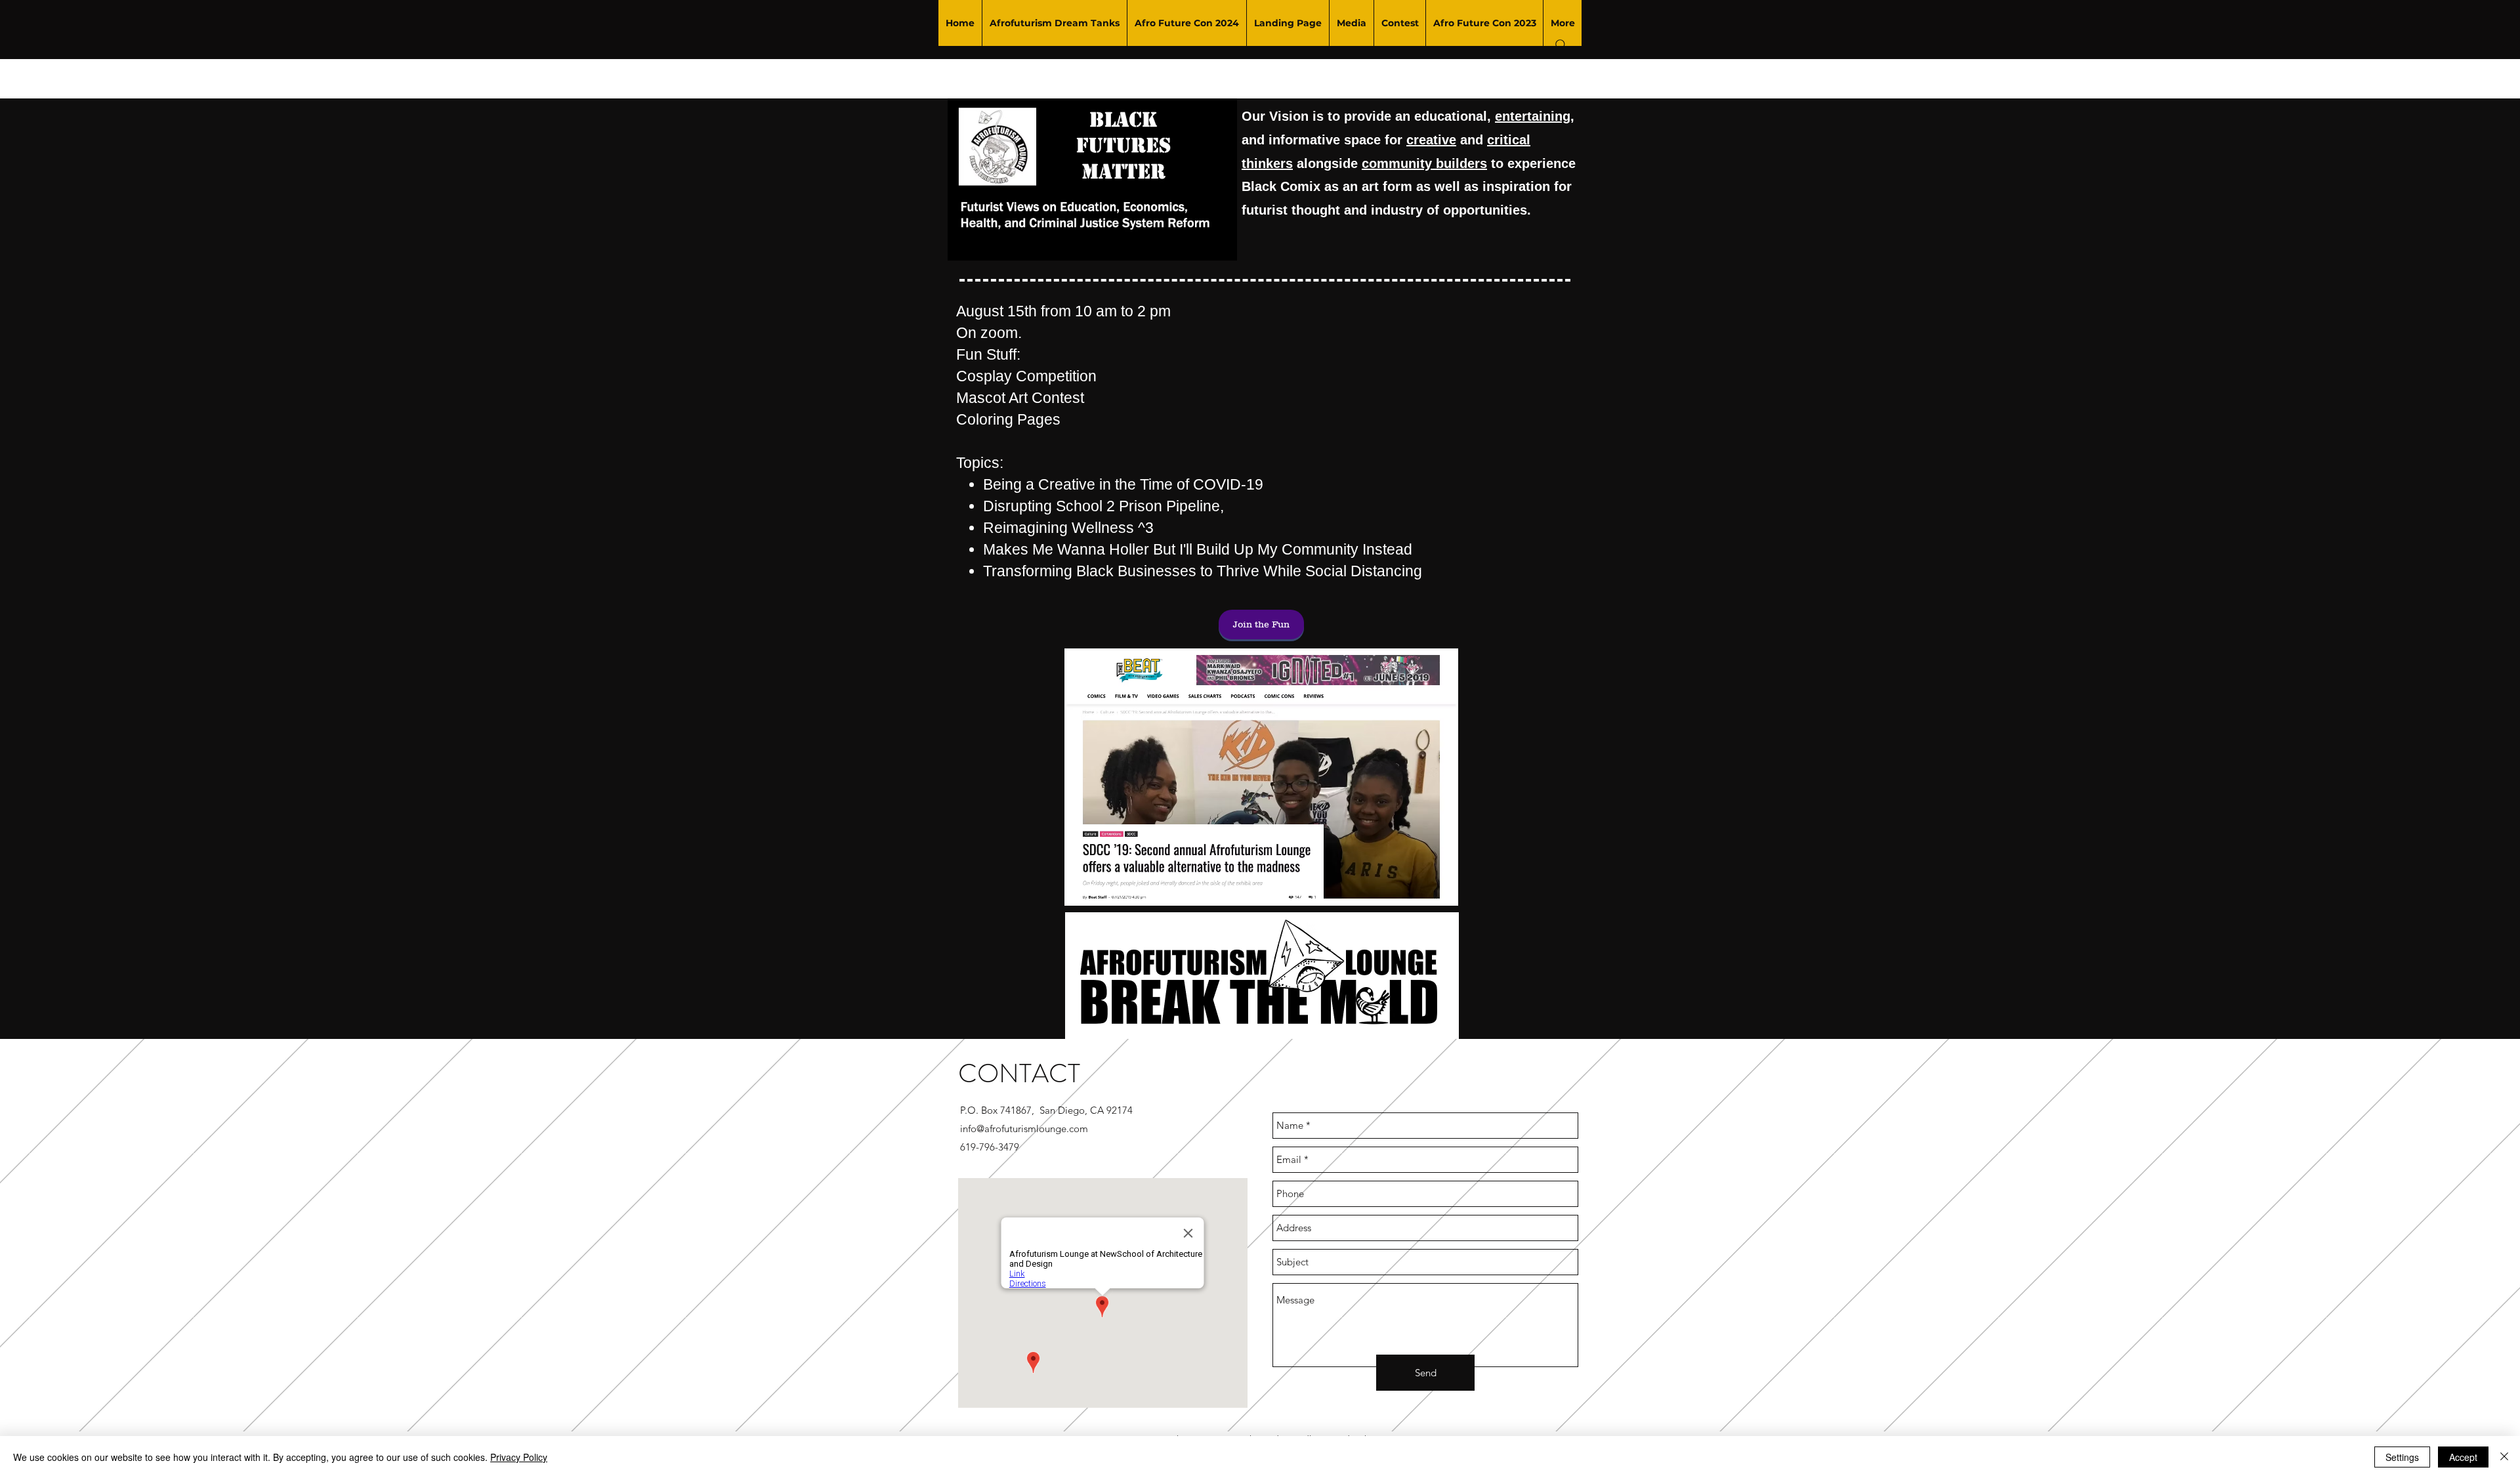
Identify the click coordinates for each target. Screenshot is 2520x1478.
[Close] (2504, 1457)
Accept (2463, 1457)
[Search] (1561, 45)
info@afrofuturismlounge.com (1024, 1129)
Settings (2402, 1457)
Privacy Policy (519, 1457)
